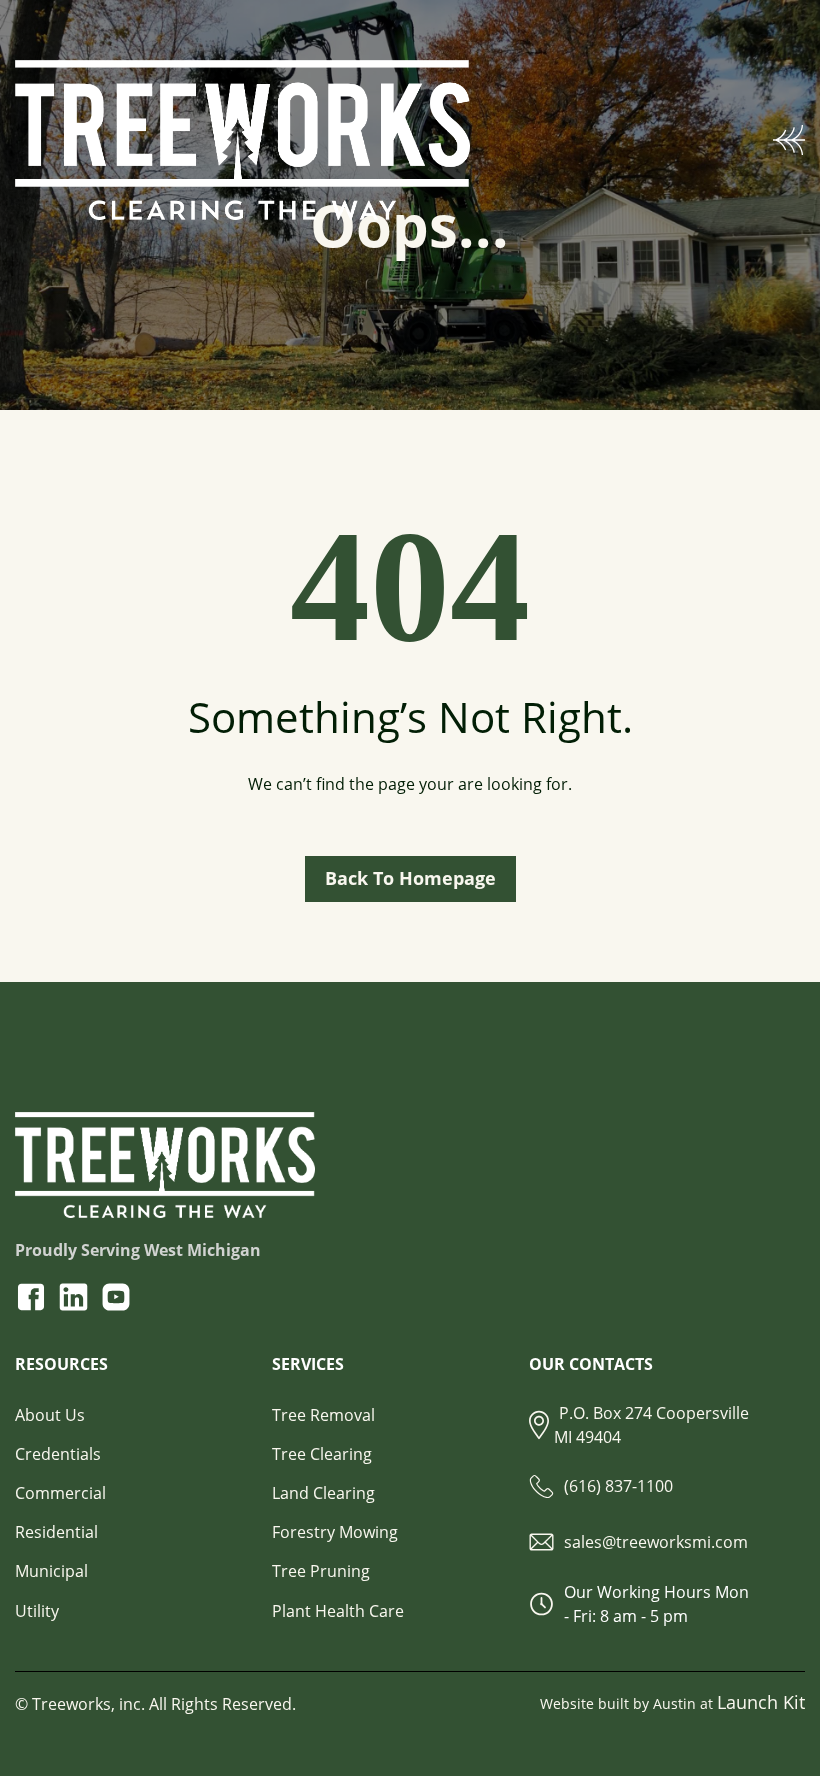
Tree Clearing (322, 1454)
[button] (789, 140)
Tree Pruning (321, 1571)
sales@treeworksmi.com (656, 1542)
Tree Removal (323, 1416)
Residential (56, 1532)
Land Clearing (323, 1493)
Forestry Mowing (335, 1532)
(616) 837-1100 (618, 1486)
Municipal (51, 1571)
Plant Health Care (338, 1611)
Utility (37, 1611)
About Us (50, 1416)
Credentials (58, 1454)
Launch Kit (761, 1702)
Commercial (60, 1493)
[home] (394, 140)
